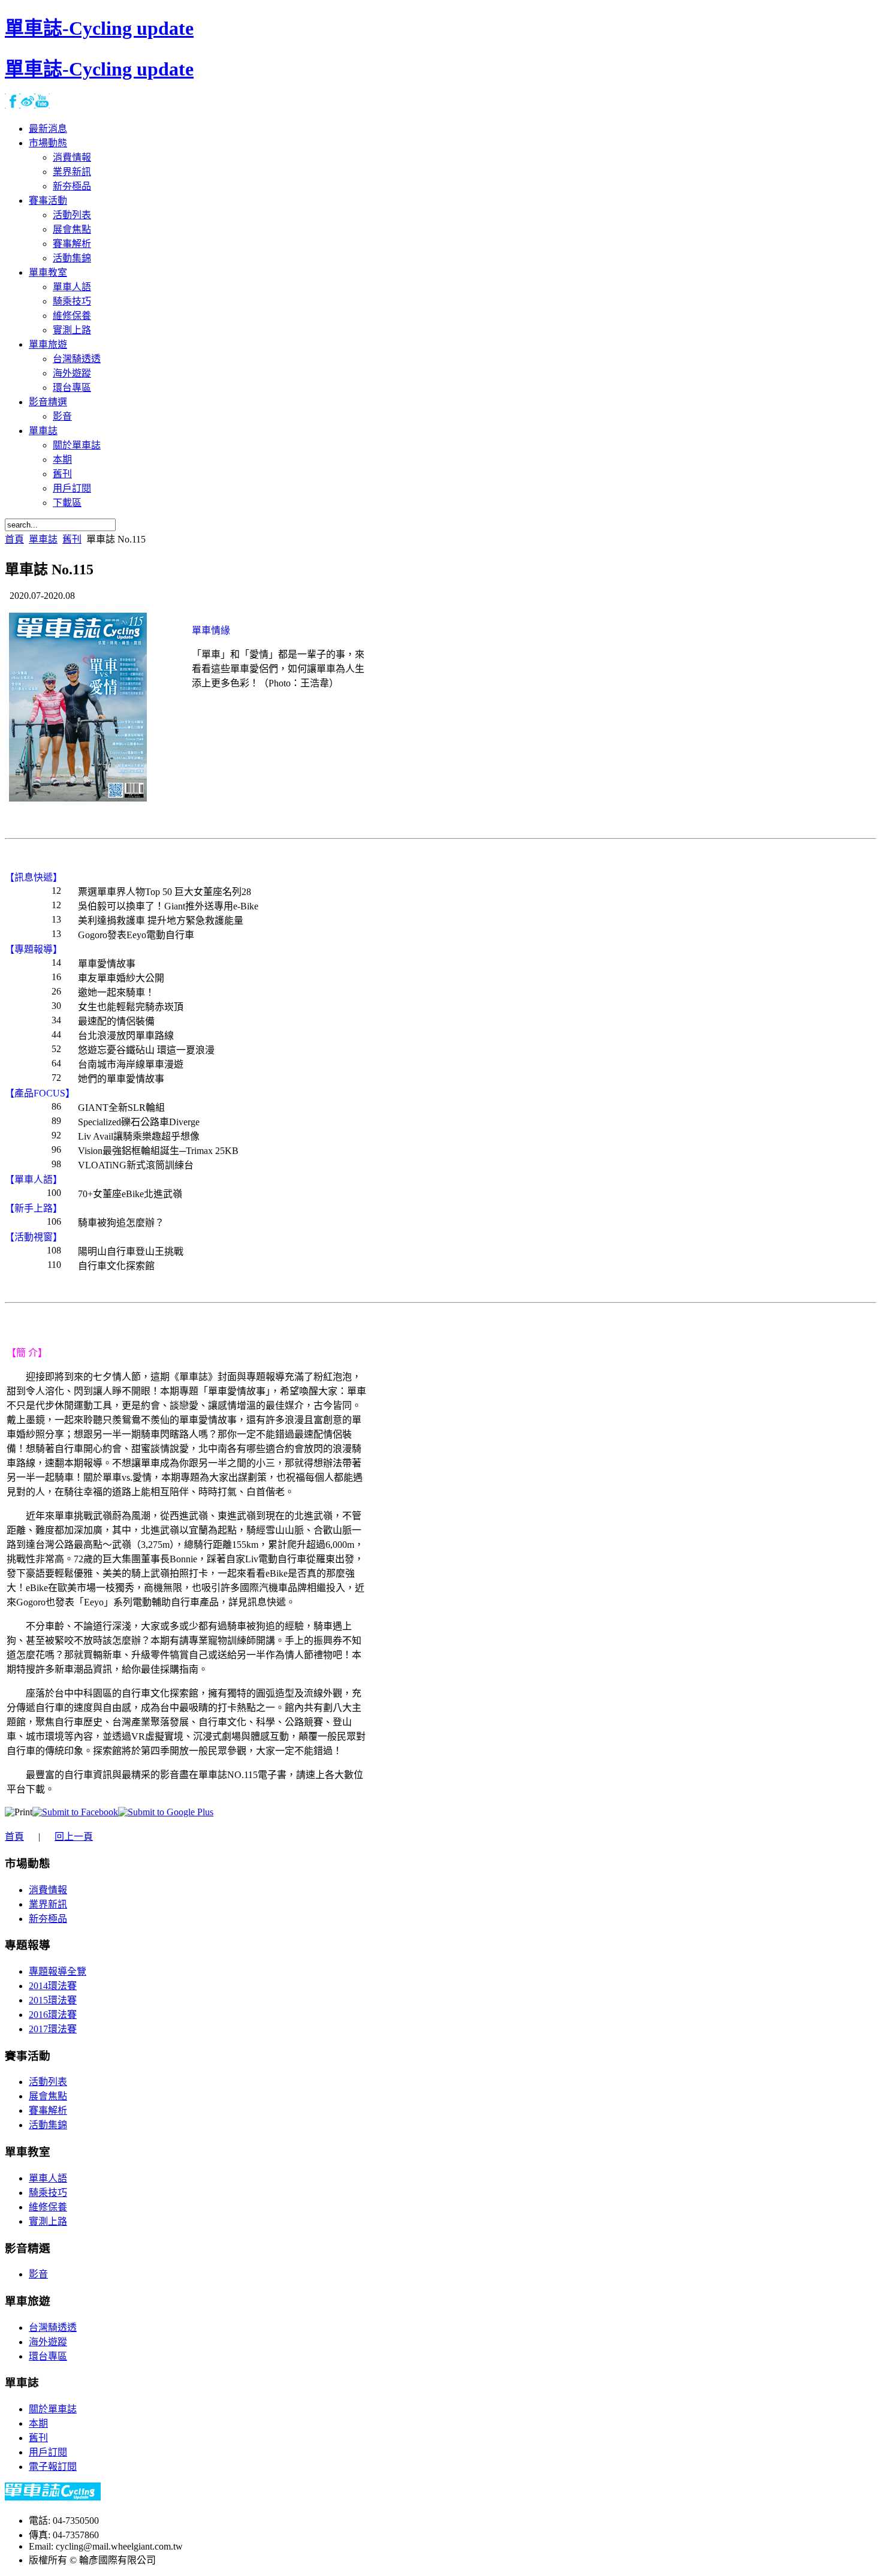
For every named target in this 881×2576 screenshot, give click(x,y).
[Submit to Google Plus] (166, 1812)
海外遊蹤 (48, 2342)
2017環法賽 (53, 2029)
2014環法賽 (53, 1986)
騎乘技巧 (48, 2193)
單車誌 (43, 539)
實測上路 (48, 2221)
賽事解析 (48, 2110)
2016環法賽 (53, 2015)
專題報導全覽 (58, 1971)
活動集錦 (48, 2125)
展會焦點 (48, 2096)
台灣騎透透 (53, 2328)
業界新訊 (48, 1904)
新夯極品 (48, 1919)
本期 (38, 2423)
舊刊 (72, 539)
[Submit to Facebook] (75, 1812)
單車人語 (48, 2178)
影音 (38, 2274)
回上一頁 (74, 1837)
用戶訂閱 (48, 2452)
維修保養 (48, 2207)
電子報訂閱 (53, 2467)
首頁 (14, 539)
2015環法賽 (53, 2000)
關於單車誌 (53, 2409)
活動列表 (48, 2082)
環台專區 (48, 2356)
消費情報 (48, 1890)
